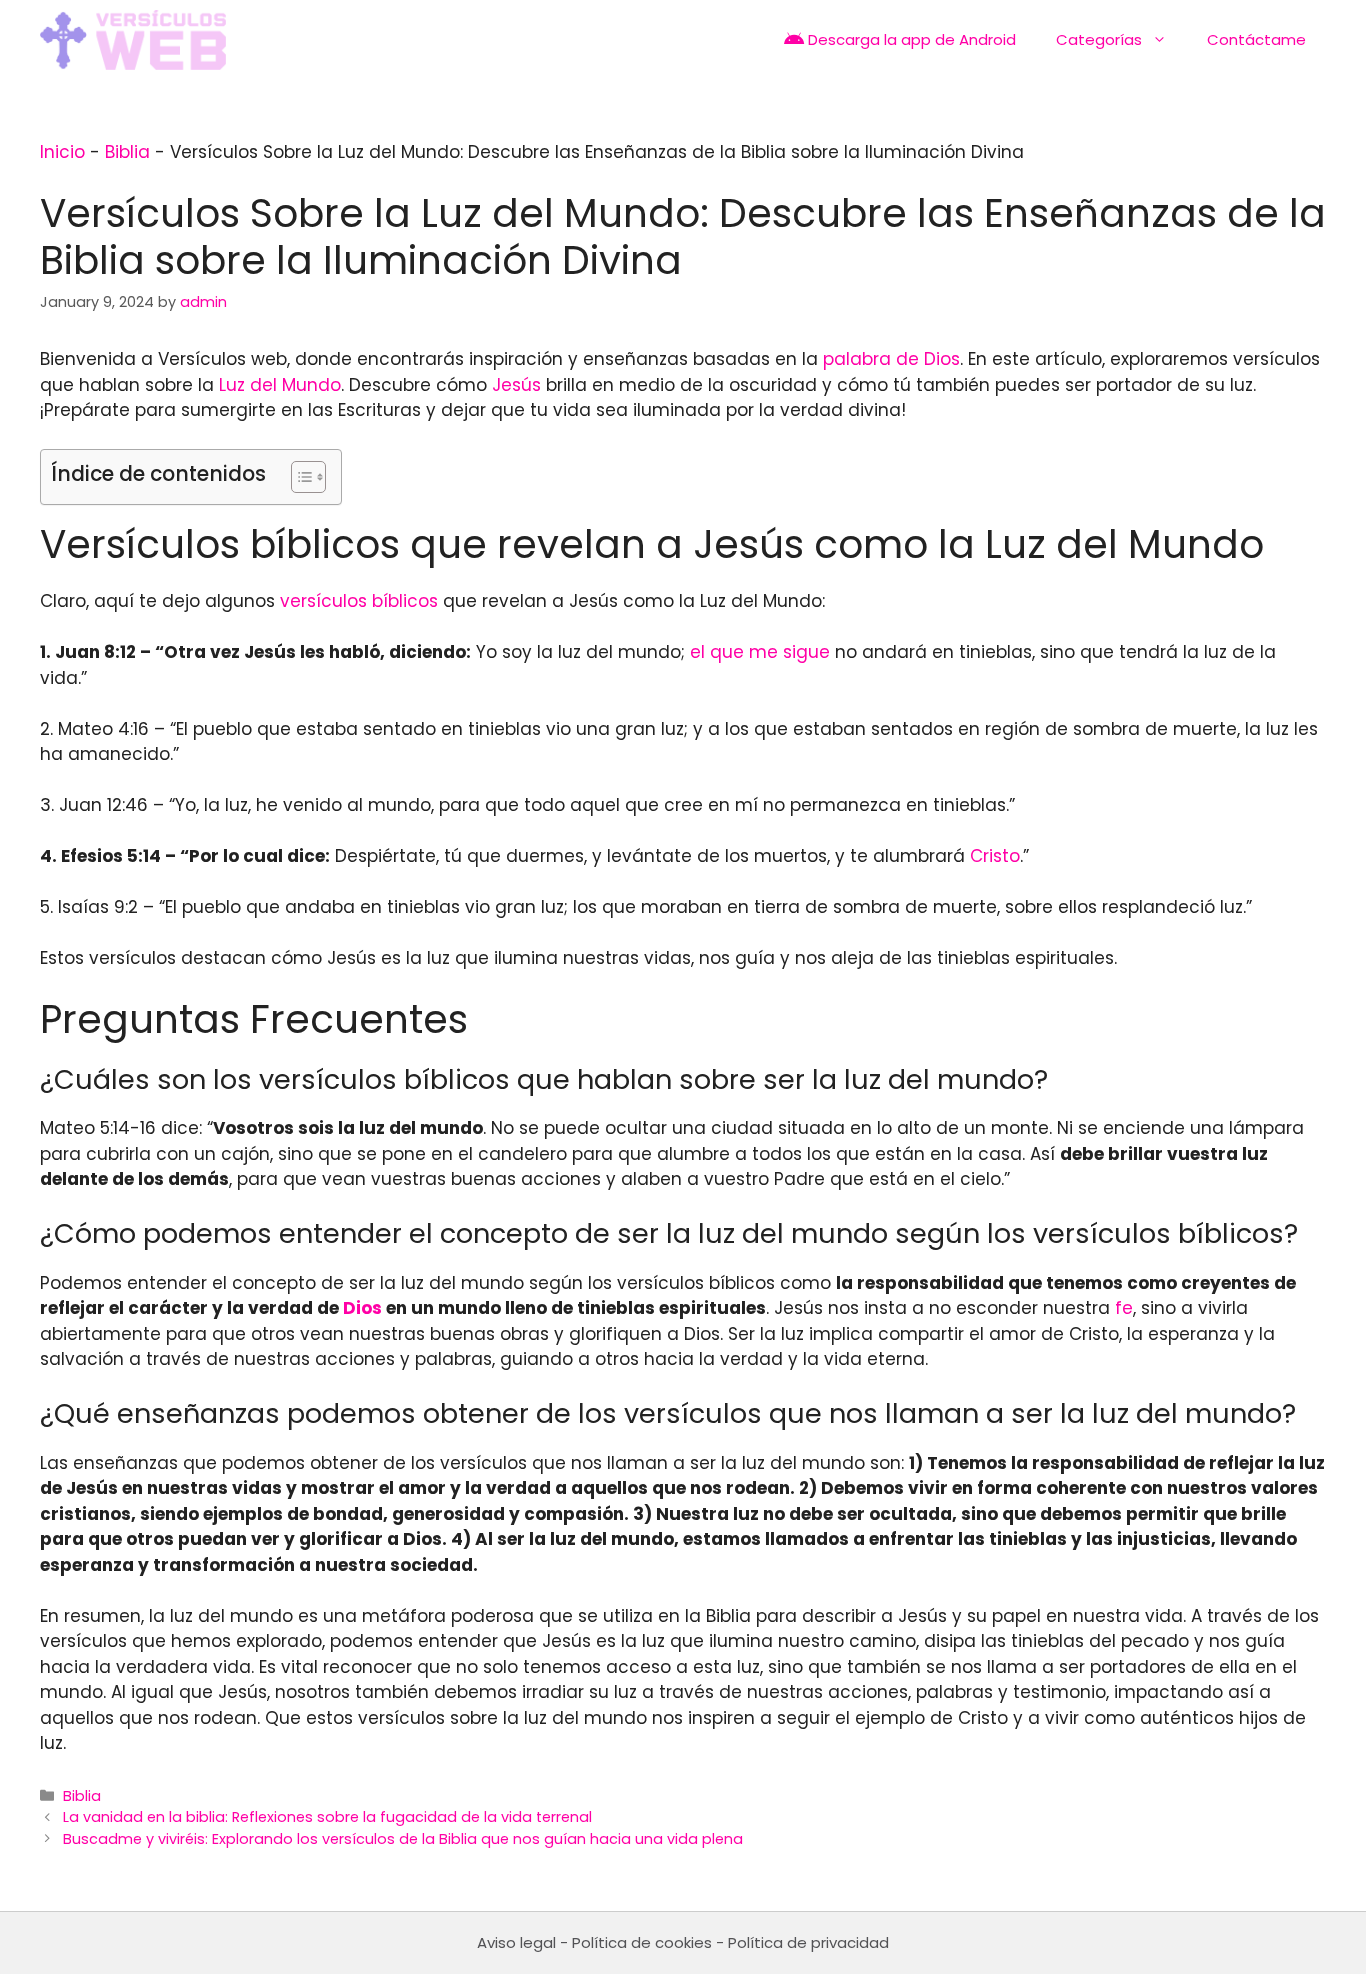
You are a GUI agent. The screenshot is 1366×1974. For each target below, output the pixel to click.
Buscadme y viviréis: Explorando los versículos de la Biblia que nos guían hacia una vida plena (403, 1839)
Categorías (1099, 39)
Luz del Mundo (280, 385)
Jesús (516, 385)
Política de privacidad (808, 1942)
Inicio (62, 152)
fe (1124, 1308)
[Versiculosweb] (133, 40)
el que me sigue (760, 652)
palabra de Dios (891, 359)
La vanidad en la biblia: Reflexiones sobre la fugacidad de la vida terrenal (327, 1817)
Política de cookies (642, 1942)
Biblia (127, 152)
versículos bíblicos (359, 601)
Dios (362, 1308)
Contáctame (1256, 39)
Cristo (995, 856)
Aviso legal (516, 1942)
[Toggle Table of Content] (298, 477)
